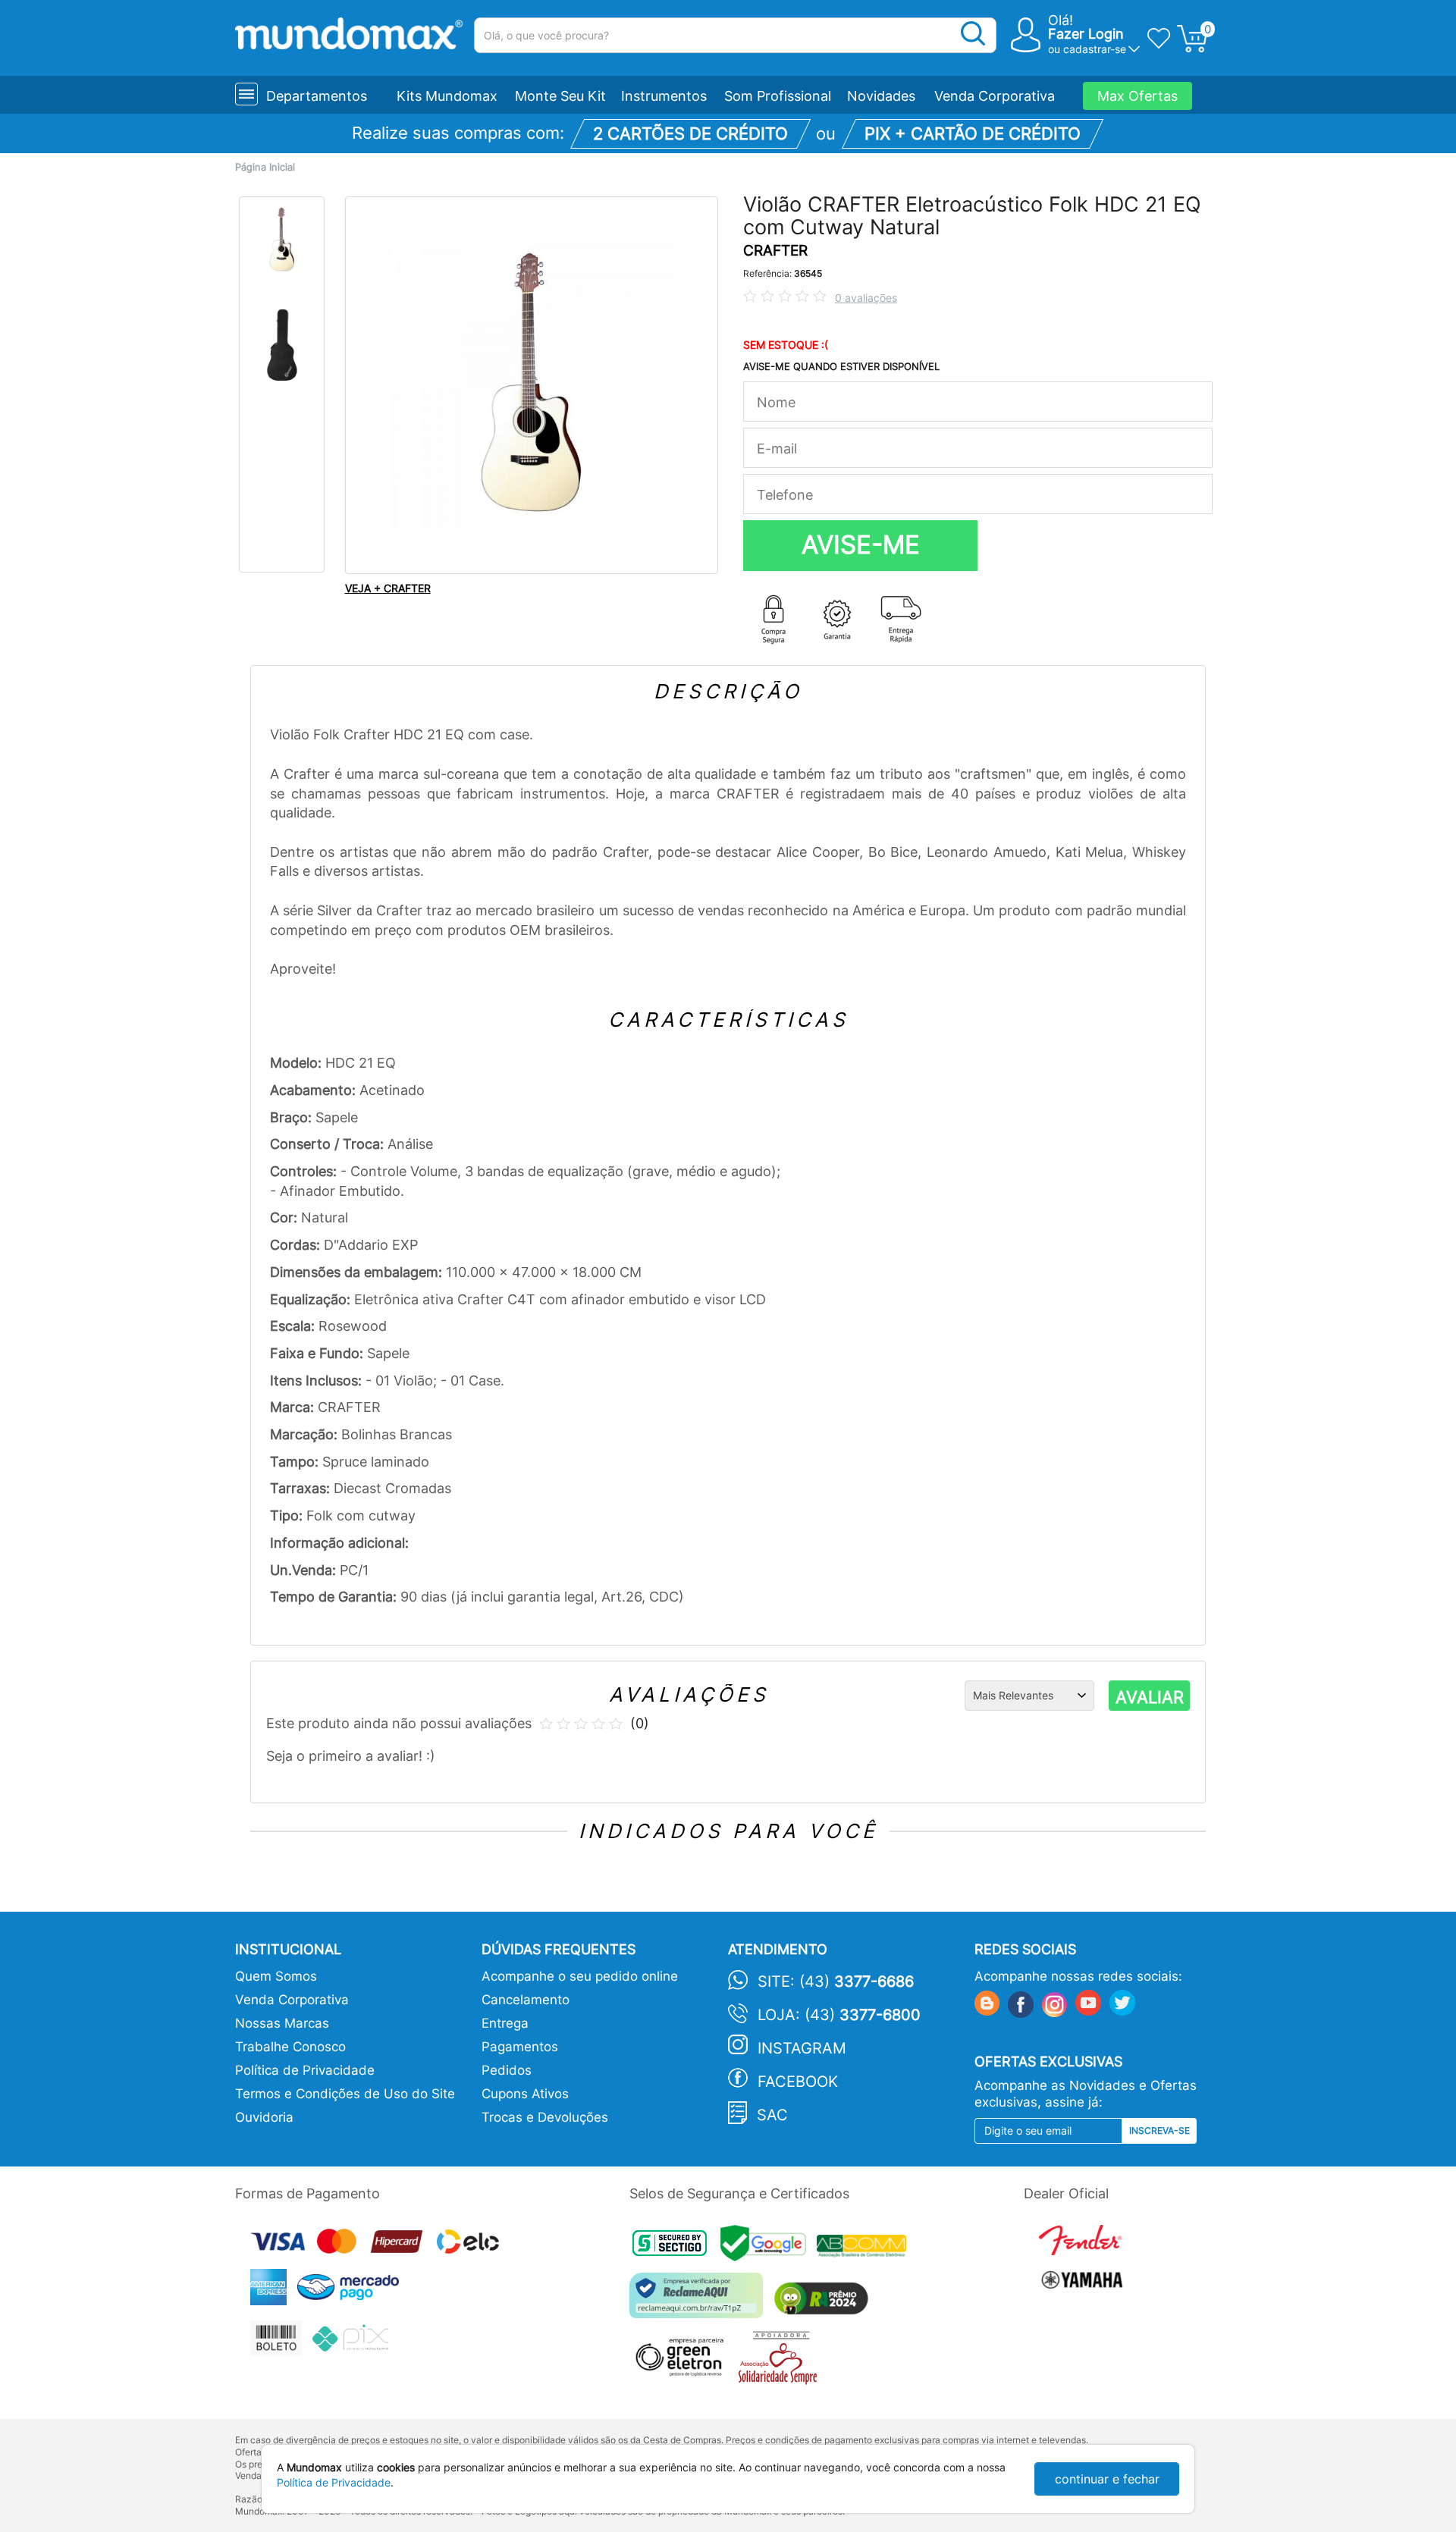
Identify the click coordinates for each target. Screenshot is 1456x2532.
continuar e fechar (1107, 2479)
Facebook (798, 2082)
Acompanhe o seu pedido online (580, 1976)
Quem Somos (276, 1976)
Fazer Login (1086, 34)
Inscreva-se (1159, 2130)
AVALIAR (1150, 1697)
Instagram (802, 2048)
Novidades (881, 96)
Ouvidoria (264, 2117)
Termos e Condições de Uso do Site (345, 2094)
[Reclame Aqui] (700, 2301)
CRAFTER (775, 251)
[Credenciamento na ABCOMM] (865, 2248)
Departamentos (317, 96)
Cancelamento (526, 2000)
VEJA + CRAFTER (388, 588)
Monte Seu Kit (560, 96)
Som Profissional (778, 96)
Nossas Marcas (282, 2023)
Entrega (505, 2023)
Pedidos (507, 2070)
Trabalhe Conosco (290, 2047)
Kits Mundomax (447, 96)
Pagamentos (520, 2047)
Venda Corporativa (995, 96)
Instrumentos (664, 96)
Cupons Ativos (525, 2094)
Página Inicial (265, 167)
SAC (772, 2115)
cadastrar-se (1095, 49)
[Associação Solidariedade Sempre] (781, 2362)
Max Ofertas (1137, 96)
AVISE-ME (861, 544)
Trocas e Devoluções (545, 2117)
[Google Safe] (769, 2248)
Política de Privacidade (305, 2070)
